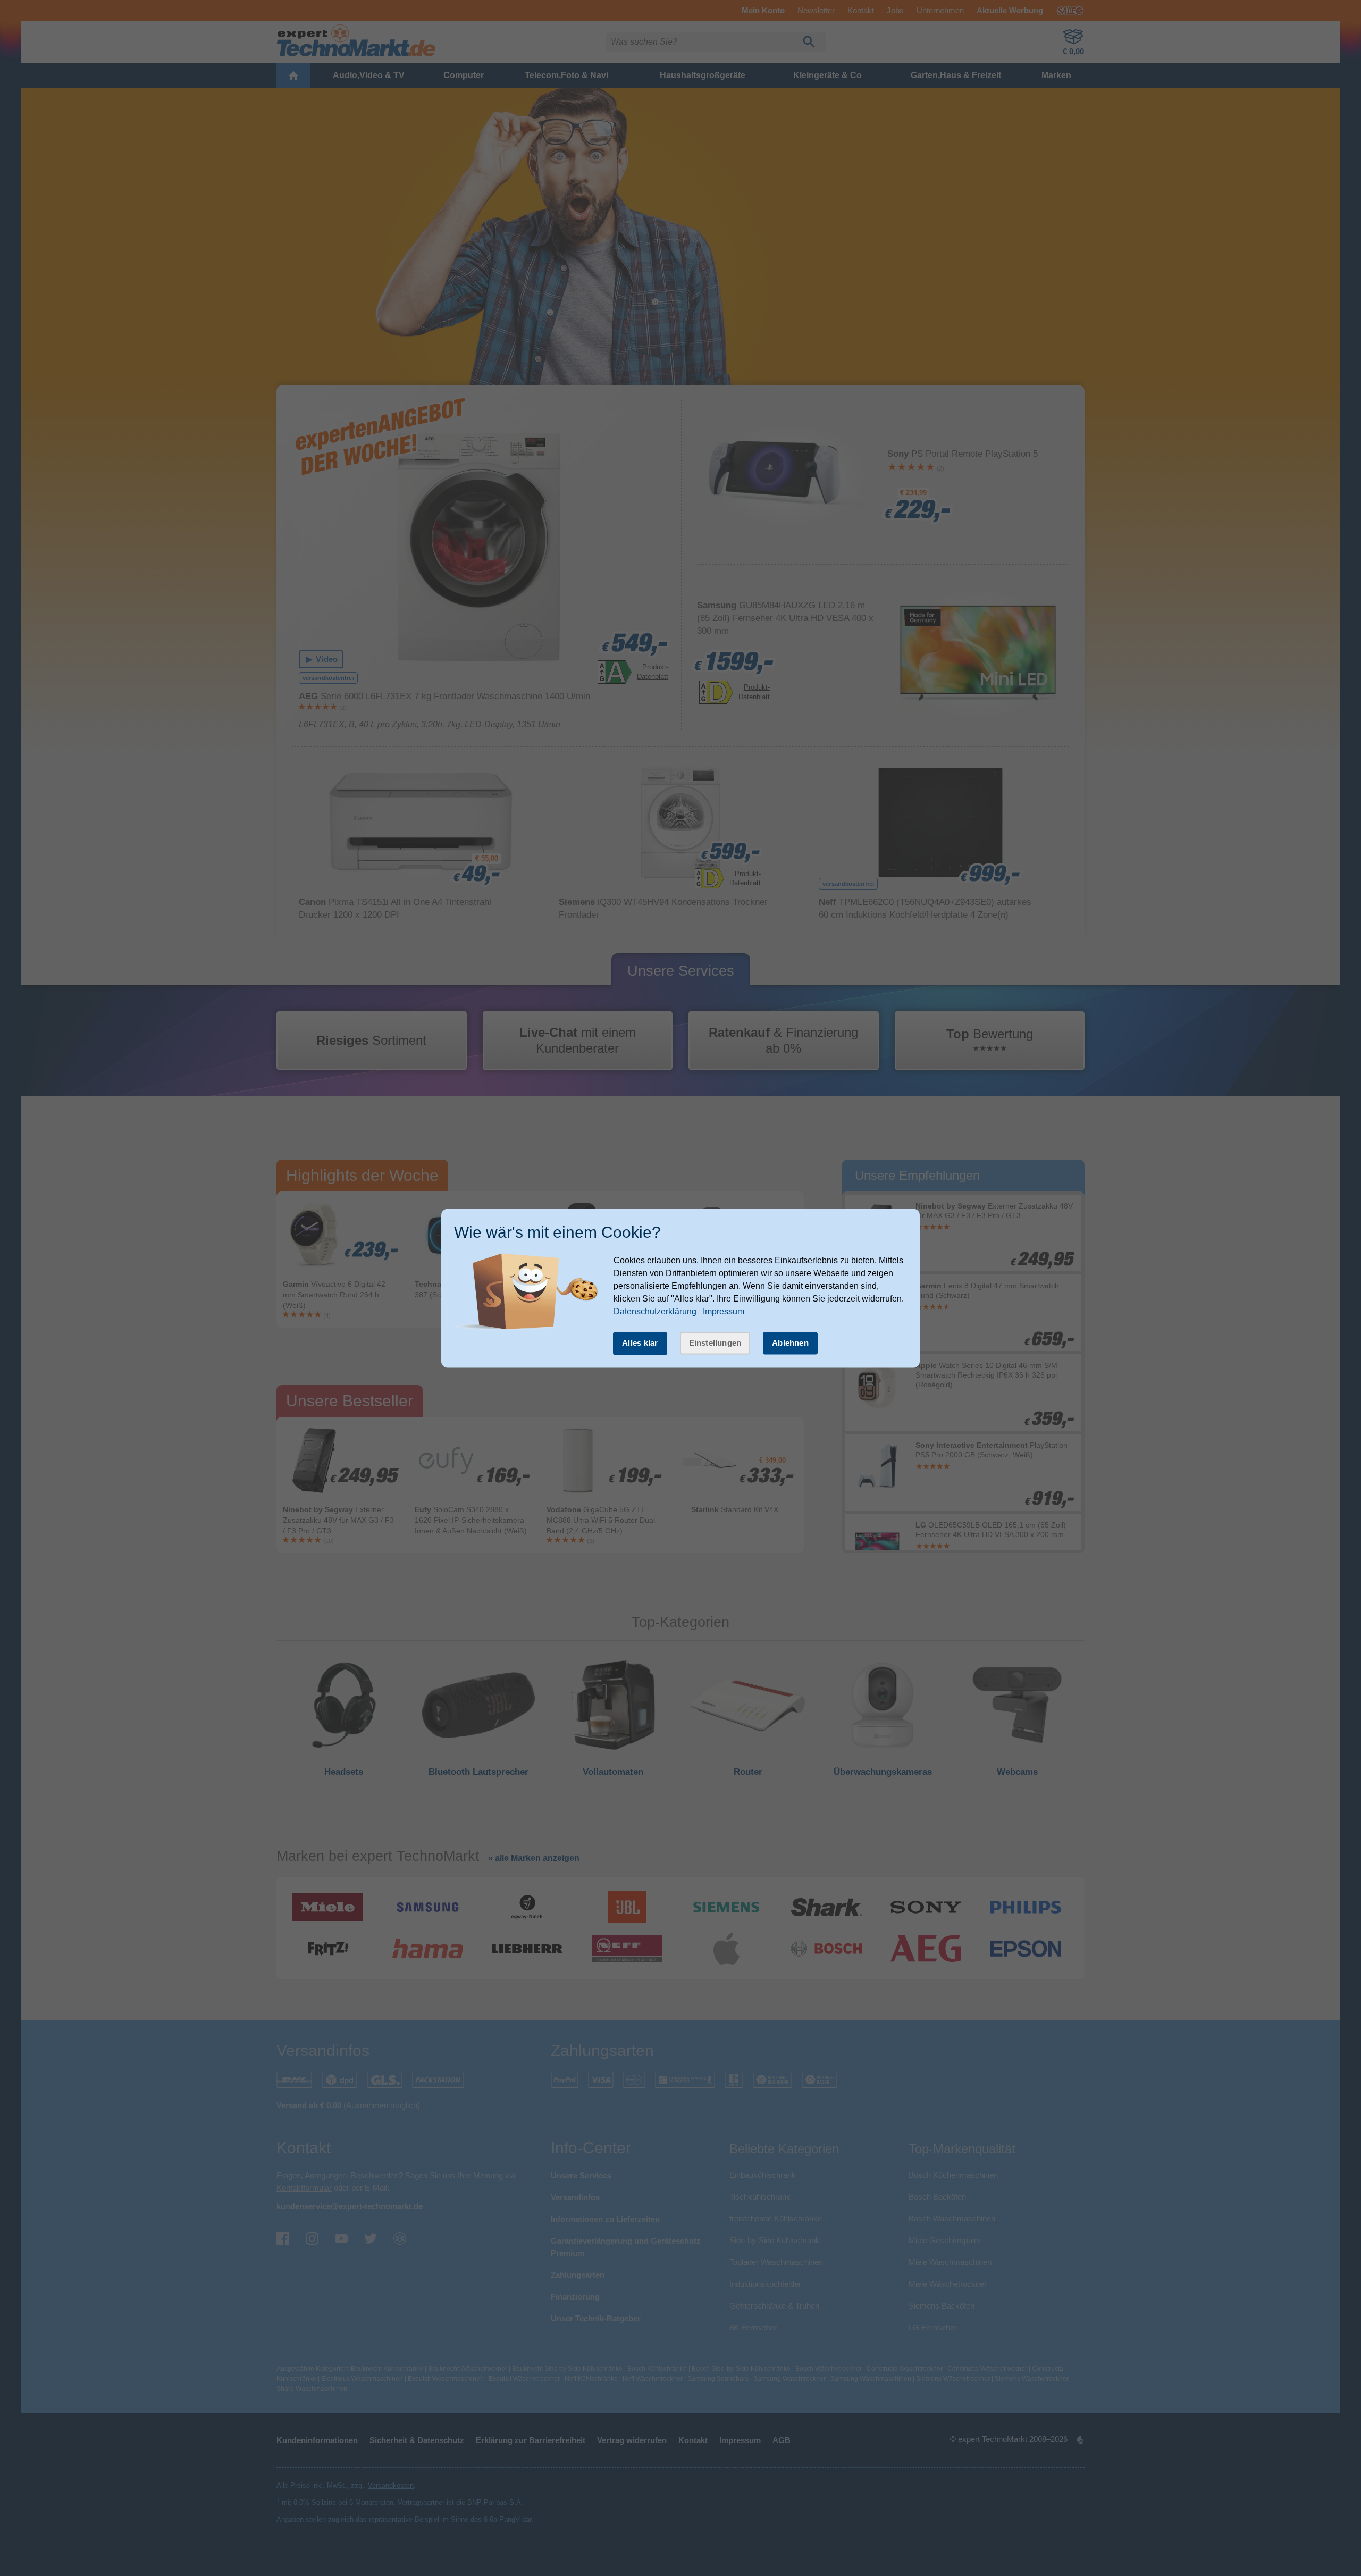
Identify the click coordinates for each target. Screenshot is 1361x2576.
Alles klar (640, 1343)
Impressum (724, 1312)
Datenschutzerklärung (655, 1312)
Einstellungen (715, 1343)
